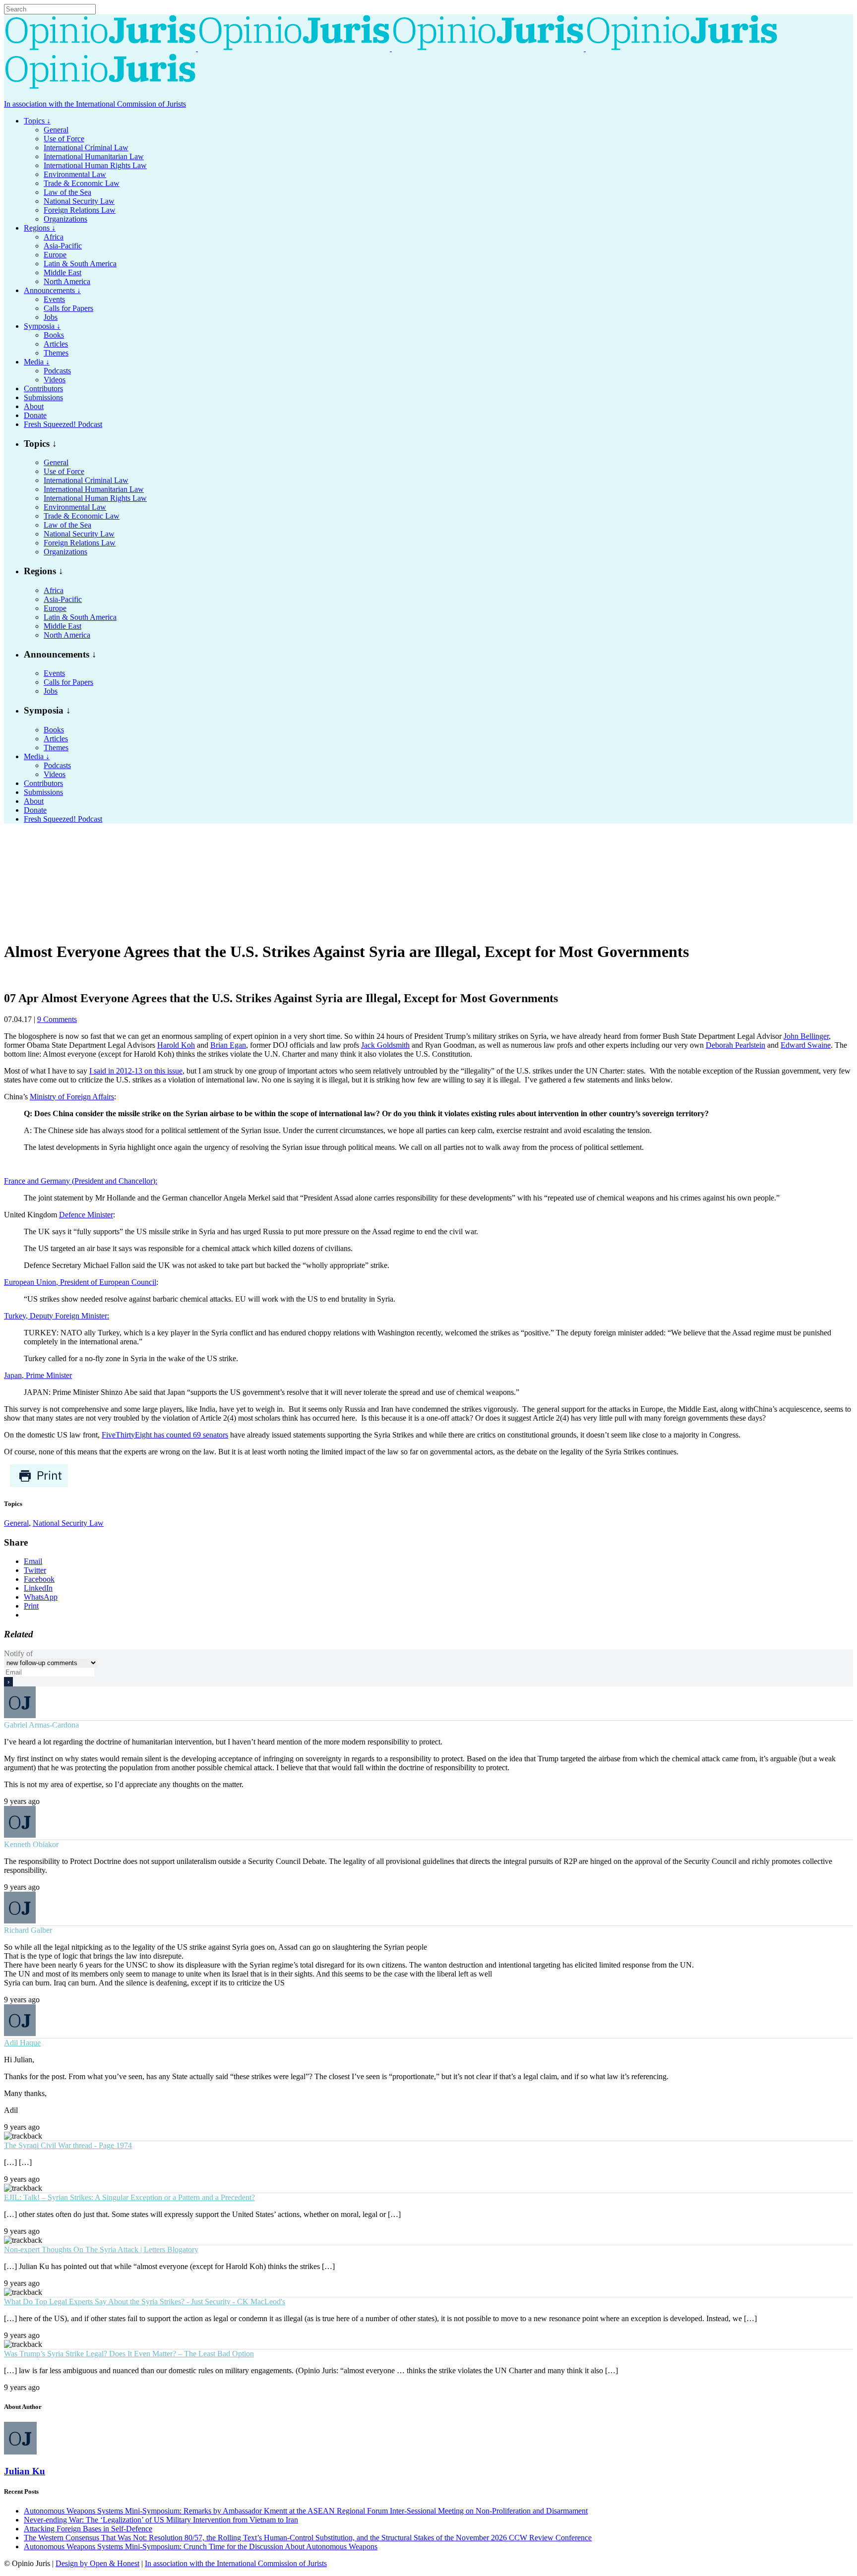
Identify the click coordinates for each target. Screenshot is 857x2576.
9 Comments (57, 1019)
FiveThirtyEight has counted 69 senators (165, 1435)
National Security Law (68, 1523)
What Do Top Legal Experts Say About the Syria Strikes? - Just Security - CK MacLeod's (145, 2302)
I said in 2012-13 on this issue (136, 1071)
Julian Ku (25, 2471)
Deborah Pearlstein (735, 1045)
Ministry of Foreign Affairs (72, 1097)
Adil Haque (22, 2043)
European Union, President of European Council (80, 1282)
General (16, 1523)
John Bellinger (806, 1036)
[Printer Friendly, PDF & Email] (39, 1485)
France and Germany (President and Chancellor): (81, 1181)
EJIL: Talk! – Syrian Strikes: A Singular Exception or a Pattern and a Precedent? (129, 2197)
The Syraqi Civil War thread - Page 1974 (68, 2145)
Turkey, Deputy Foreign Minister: (57, 1316)
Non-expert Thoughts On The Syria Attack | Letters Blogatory (101, 2249)
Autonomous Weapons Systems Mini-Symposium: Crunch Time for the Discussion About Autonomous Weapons (201, 2546)
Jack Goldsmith (385, 1045)
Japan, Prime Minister (38, 1375)
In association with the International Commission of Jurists (95, 104)
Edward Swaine (806, 1045)
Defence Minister (86, 1215)
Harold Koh (176, 1045)
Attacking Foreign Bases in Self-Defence (88, 2529)
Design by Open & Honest (97, 2563)
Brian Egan (228, 1045)
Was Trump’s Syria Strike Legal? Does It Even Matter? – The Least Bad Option (129, 2354)
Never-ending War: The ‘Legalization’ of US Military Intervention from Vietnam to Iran (161, 2520)
